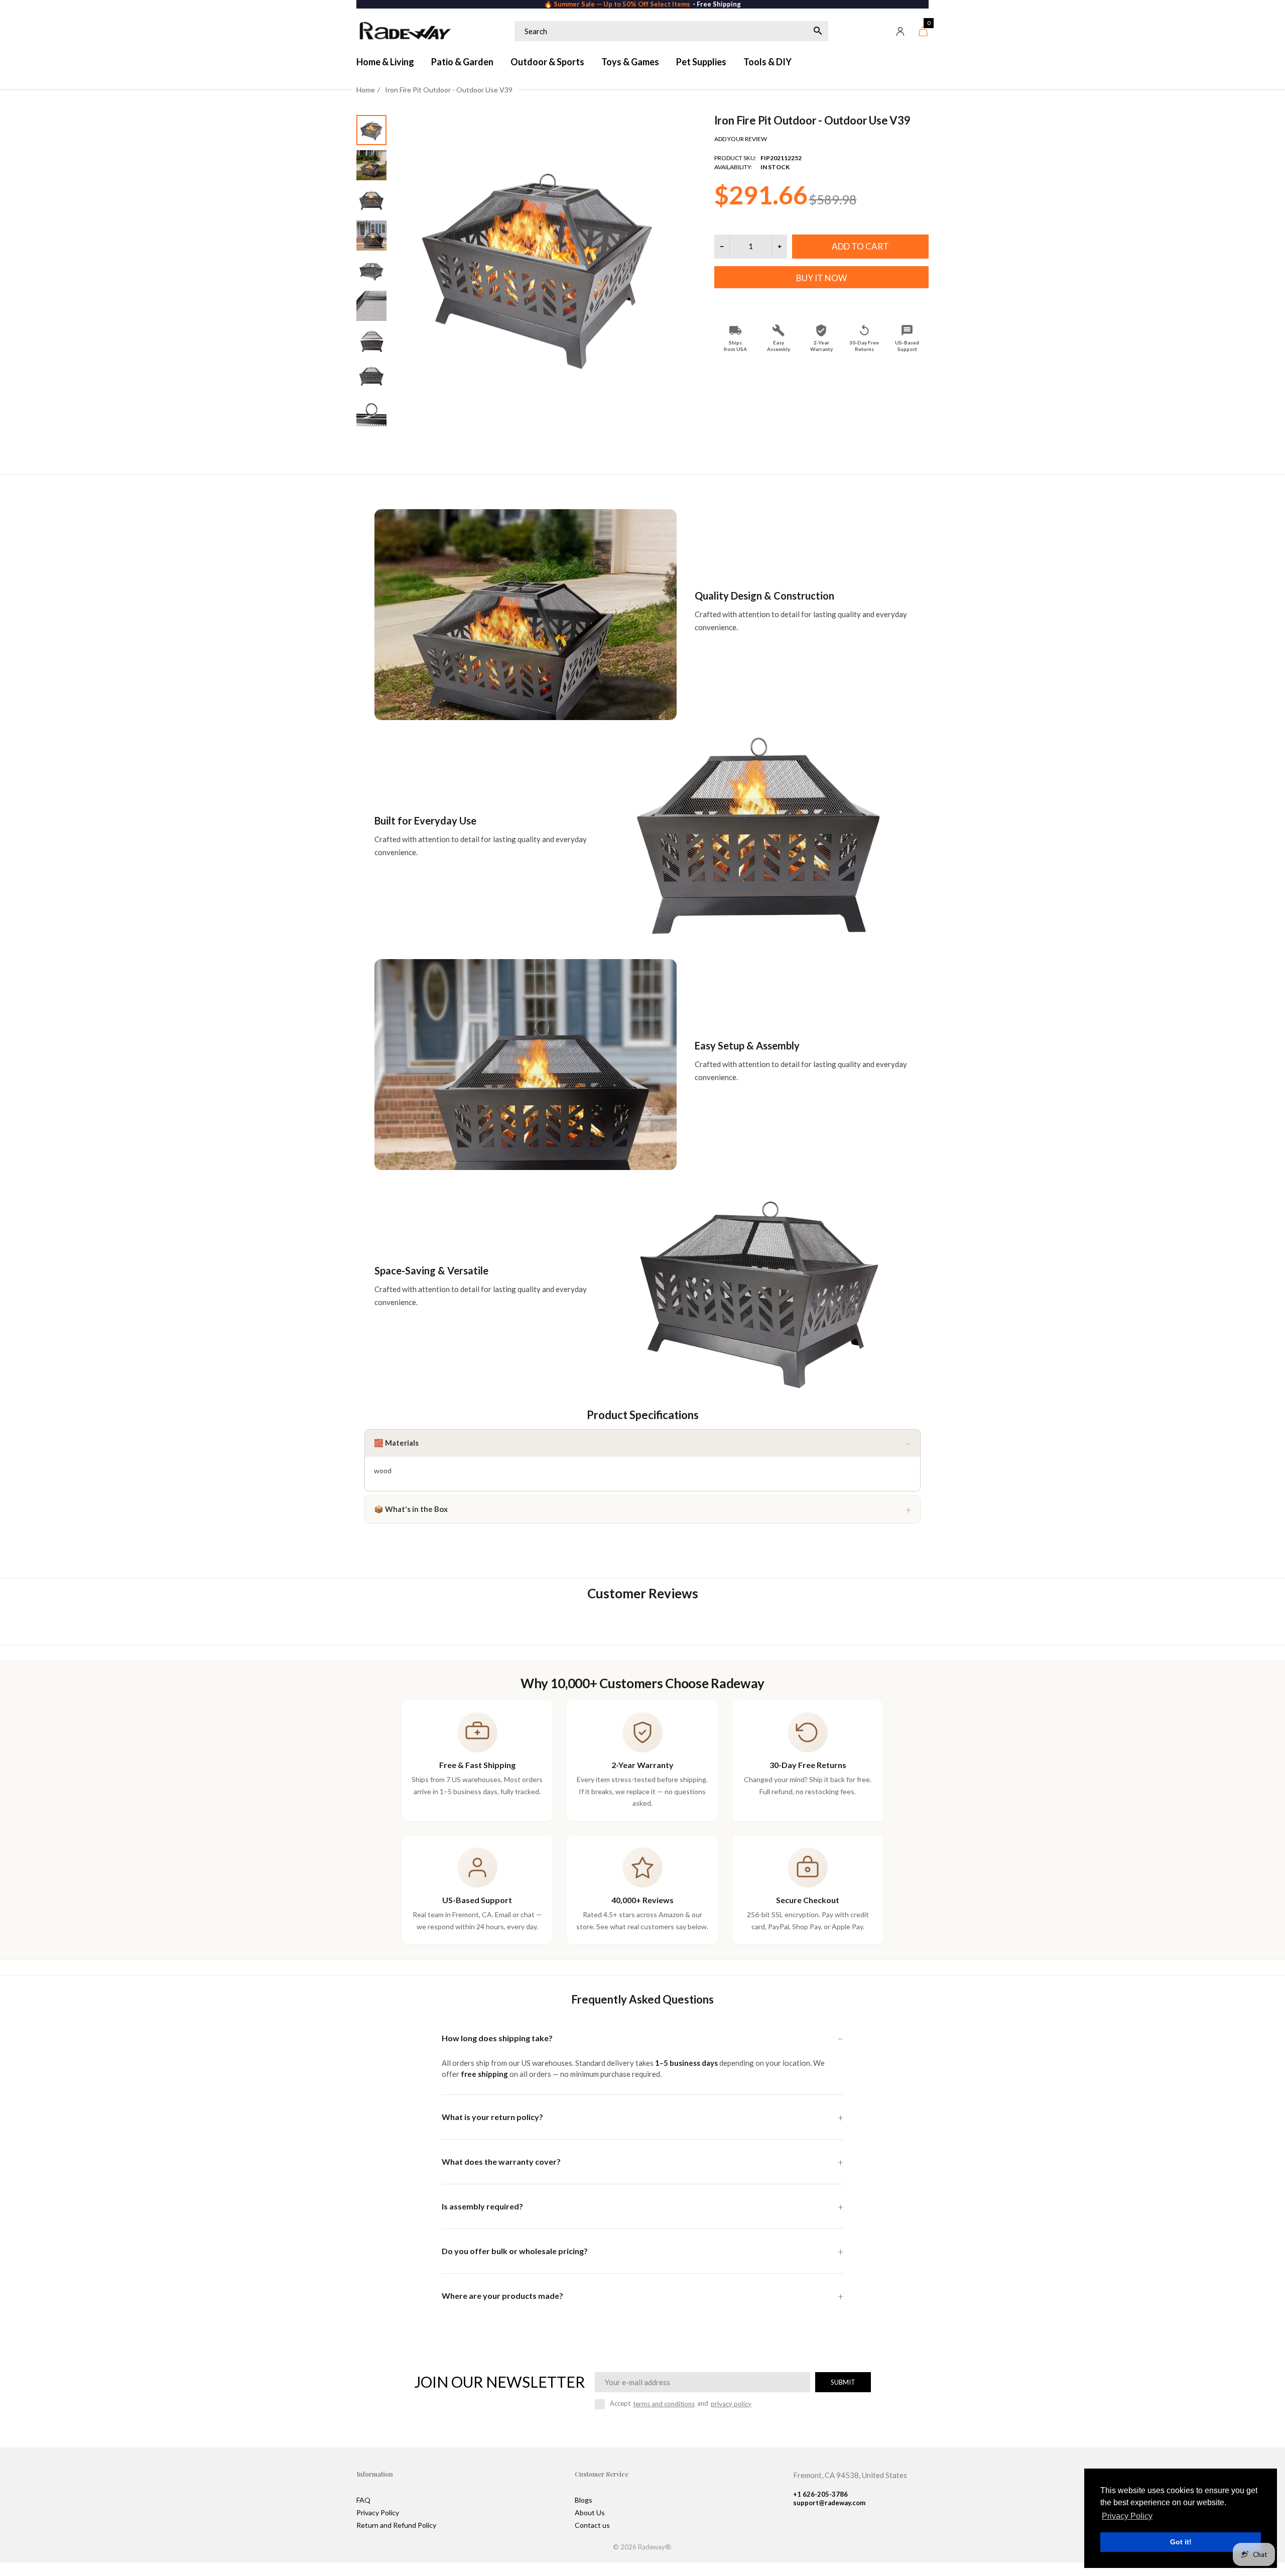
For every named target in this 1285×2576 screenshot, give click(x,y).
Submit (843, 2382)
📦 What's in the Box (411, 1509)
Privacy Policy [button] (1127, 2516)
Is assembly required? (482, 2206)
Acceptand (681, 2404)
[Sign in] (901, 31)
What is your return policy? (492, 2117)
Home (366, 90)
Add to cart (860, 246)
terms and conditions (664, 2404)
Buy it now (821, 278)
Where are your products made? (502, 2296)
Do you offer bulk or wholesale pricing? (515, 2251)
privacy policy (731, 2404)
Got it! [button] (1181, 2542)
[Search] (818, 31)
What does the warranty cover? (501, 2161)
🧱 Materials (396, 1443)
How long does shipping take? (497, 2038)
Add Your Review (741, 139)
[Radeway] (404, 31)
